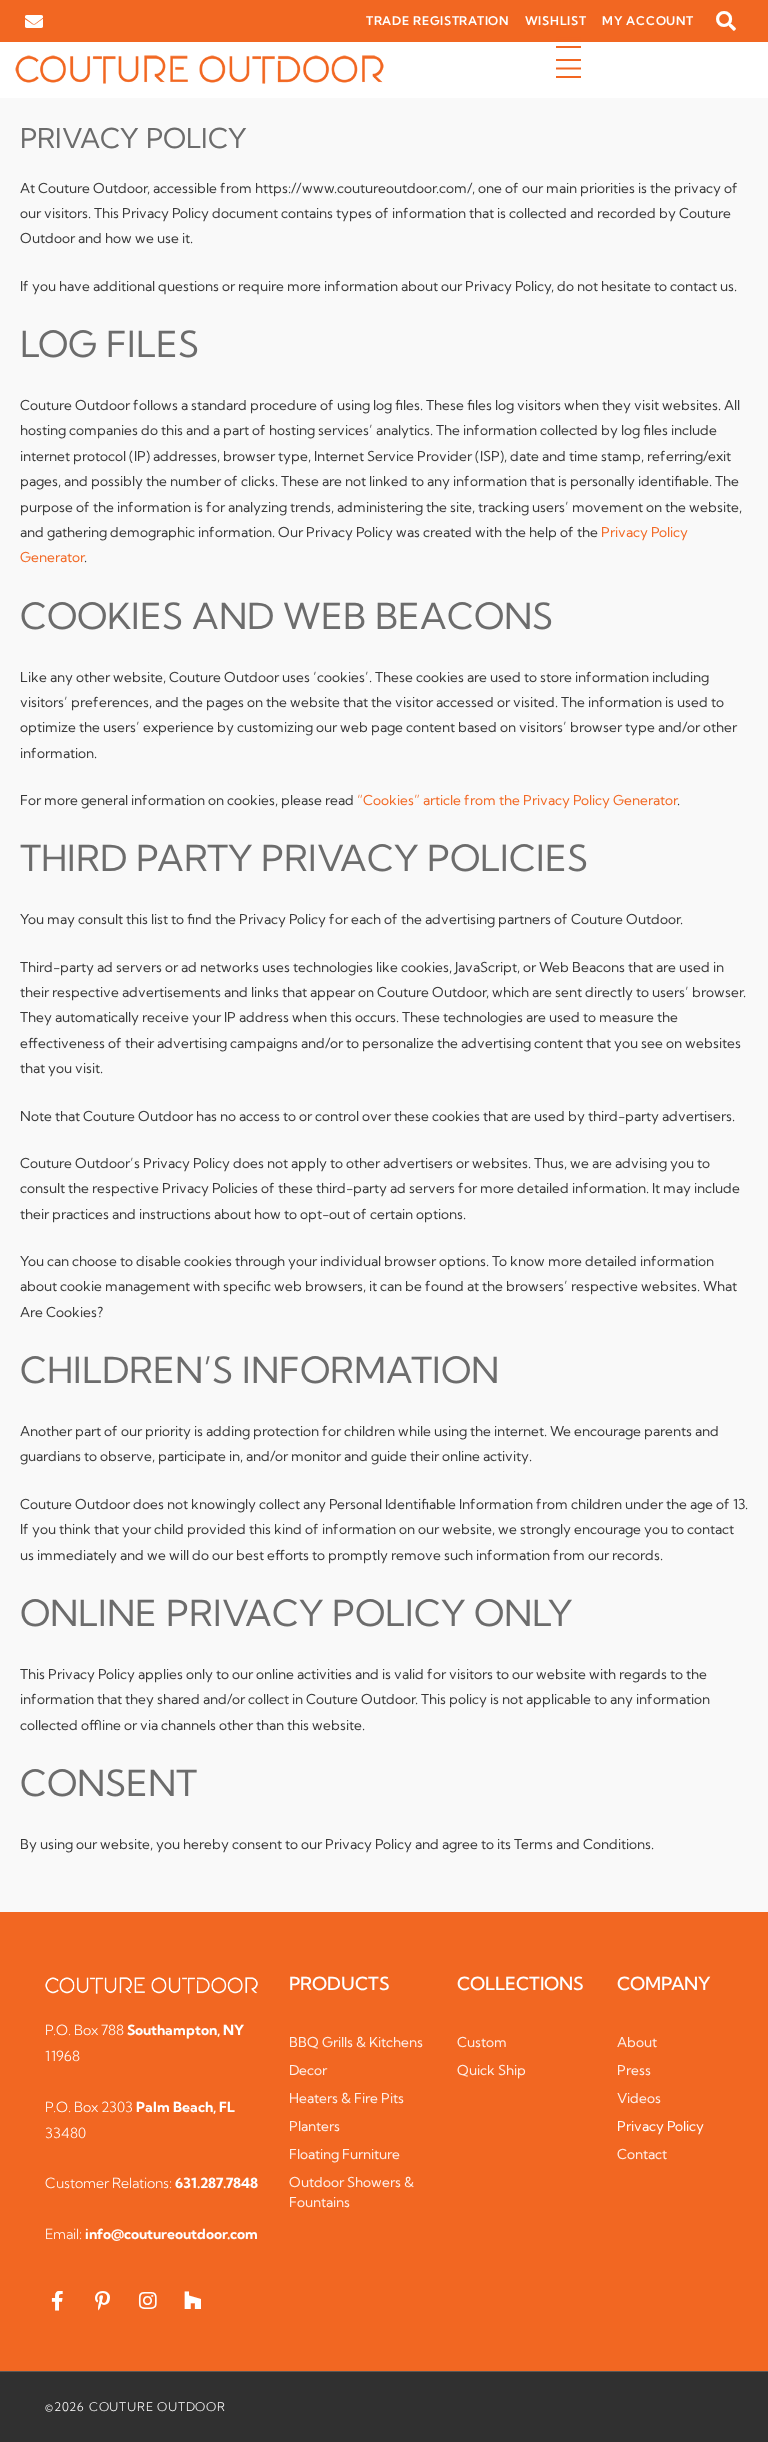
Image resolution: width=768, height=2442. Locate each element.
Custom (482, 2042)
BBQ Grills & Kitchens (356, 2042)
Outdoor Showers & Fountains (351, 2192)
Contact (642, 2154)
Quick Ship (491, 2070)
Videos (639, 2098)
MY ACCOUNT (647, 20)
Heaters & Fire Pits (346, 2098)
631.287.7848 (216, 2183)
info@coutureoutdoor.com (171, 2234)
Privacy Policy (660, 2126)
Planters (314, 2126)
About (637, 2042)
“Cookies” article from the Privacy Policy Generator (517, 800)
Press (634, 2070)
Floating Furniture (344, 2154)
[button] (726, 21)
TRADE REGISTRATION (437, 20)
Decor (308, 2070)
